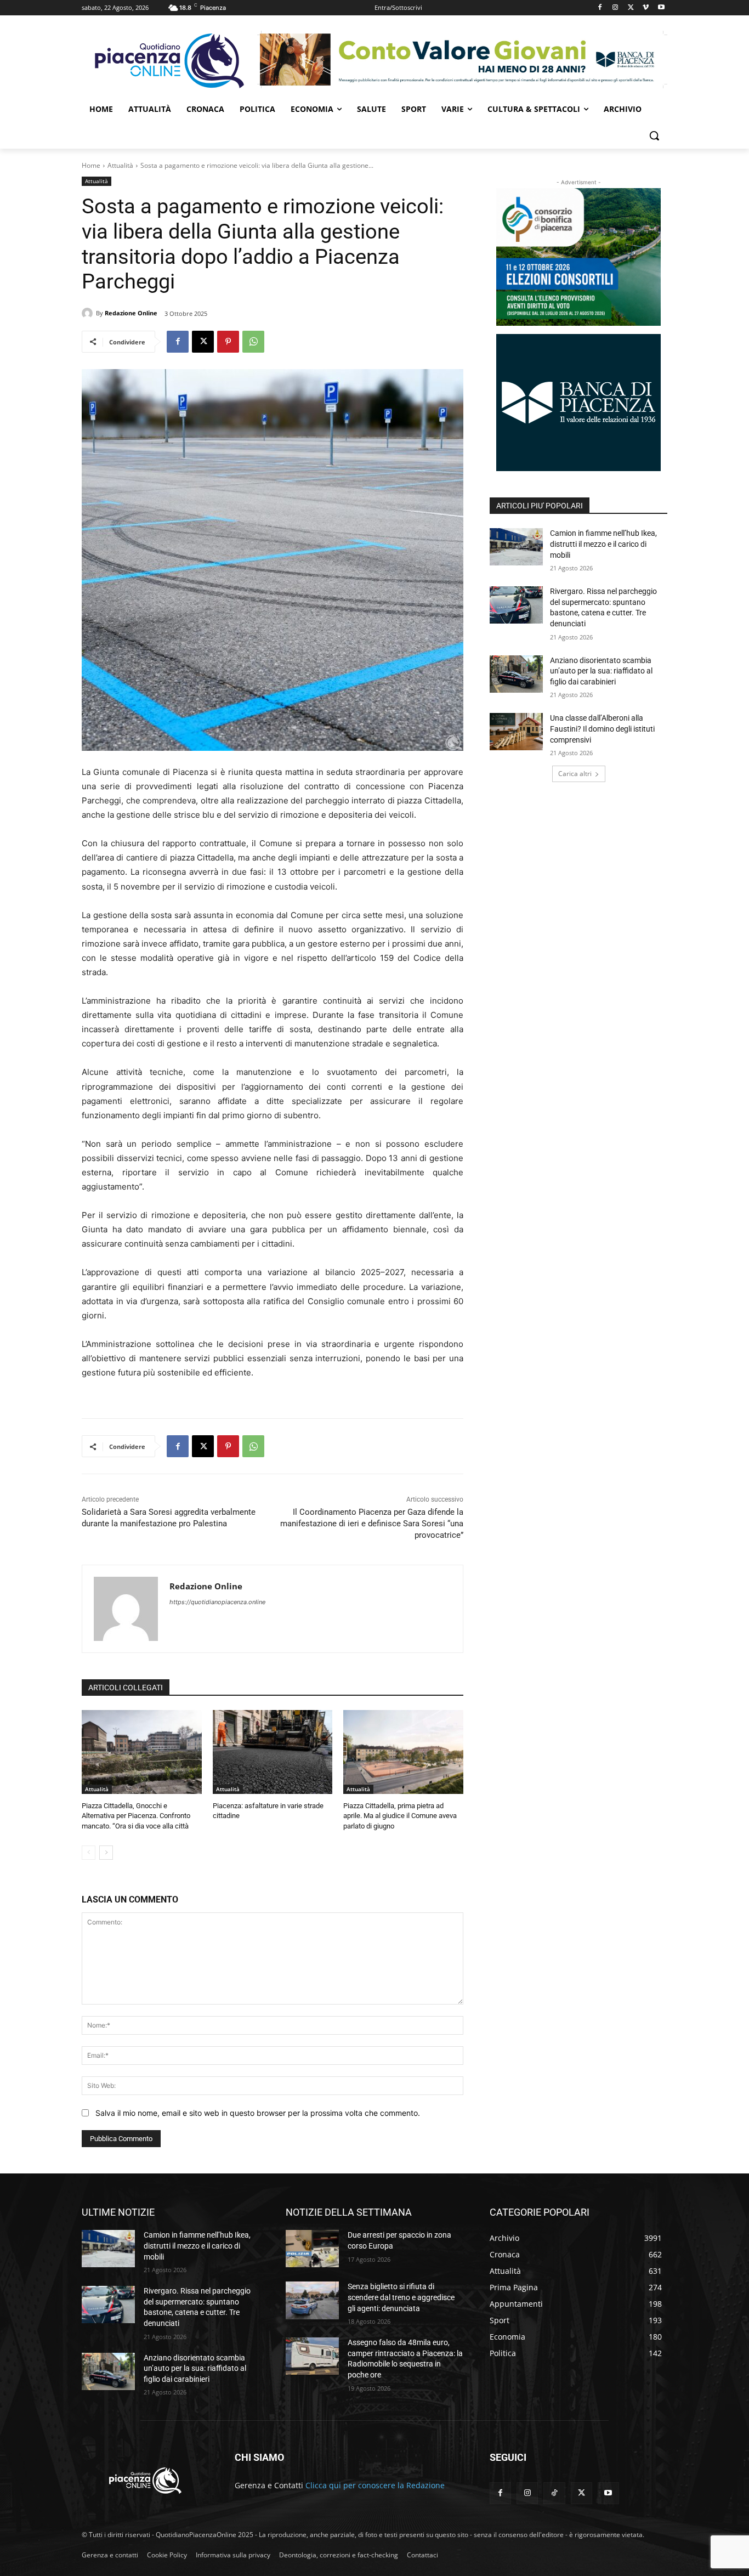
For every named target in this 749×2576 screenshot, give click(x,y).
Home (91, 165)
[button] (654, 135)
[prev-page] (89, 1853)
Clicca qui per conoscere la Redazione (375, 2485)
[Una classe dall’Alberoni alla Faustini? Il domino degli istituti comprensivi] (516, 732)
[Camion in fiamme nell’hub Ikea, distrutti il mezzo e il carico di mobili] (516, 547)
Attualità (120, 165)
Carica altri (575, 774)
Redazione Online (131, 313)
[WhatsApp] (253, 342)
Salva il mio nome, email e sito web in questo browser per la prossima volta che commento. (258, 2113)
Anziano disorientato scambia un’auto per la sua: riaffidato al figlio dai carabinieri (601, 671)
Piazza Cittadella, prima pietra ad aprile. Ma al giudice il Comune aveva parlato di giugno (400, 1816)
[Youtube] (661, 8)
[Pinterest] (228, 342)
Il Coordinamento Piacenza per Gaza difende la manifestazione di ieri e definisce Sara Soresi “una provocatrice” (372, 1524)
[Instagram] (615, 8)
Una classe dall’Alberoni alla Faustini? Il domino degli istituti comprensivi (602, 729)
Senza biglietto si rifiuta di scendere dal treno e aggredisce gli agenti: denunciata (401, 2297)
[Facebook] (600, 8)
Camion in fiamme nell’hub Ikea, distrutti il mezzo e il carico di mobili (603, 544)
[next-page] (106, 1853)
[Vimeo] (646, 8)
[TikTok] (554, 2493)
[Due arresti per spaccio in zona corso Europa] (312, 2249)
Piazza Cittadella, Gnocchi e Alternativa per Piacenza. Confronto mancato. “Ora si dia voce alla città (136, 1816)
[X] (631, 8)
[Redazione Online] (89, 313)
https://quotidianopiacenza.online (217, 1602)
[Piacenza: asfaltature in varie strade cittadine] (273, 1752)
